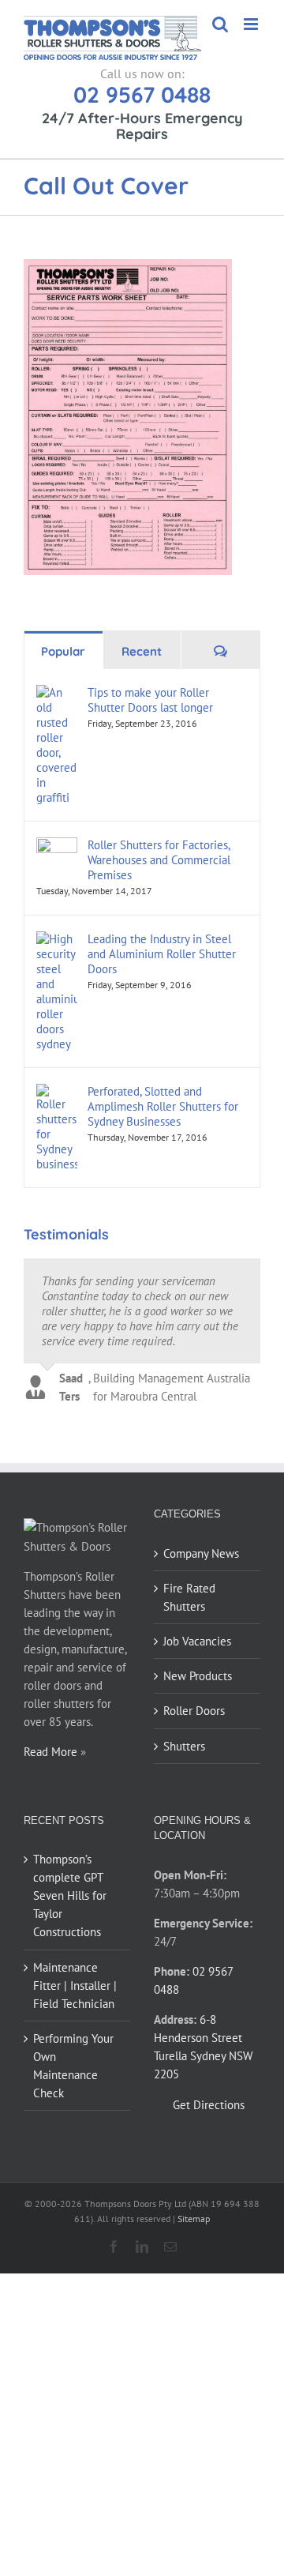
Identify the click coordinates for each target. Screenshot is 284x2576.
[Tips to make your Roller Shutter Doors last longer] (57, 694)
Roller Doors (194, 1711)
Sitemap (194, 2219)
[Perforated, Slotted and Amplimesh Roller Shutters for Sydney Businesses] (57, 1093)
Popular (63, 651)
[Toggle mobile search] (220, 24)
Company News (201, 1553)
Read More (50, 1752)
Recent (142, 651)
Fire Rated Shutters (189, 1597)
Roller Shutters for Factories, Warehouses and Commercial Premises (159, 860)
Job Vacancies (197, 1641)
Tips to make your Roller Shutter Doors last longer (150, 700)
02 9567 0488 (142, 94)
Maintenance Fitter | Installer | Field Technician (75, 1986)
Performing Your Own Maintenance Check (73, 2066)
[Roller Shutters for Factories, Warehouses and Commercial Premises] (57, 846)
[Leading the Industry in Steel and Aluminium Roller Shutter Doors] (57, 940)
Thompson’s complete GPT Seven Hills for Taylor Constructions (70, 1895)
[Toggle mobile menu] (252, 24)
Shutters (184, 1746)
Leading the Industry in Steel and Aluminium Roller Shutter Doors (162, 954)
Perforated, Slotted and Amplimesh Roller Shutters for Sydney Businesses (163, 1106)
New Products (198, 1676)
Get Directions (209, 2105)
